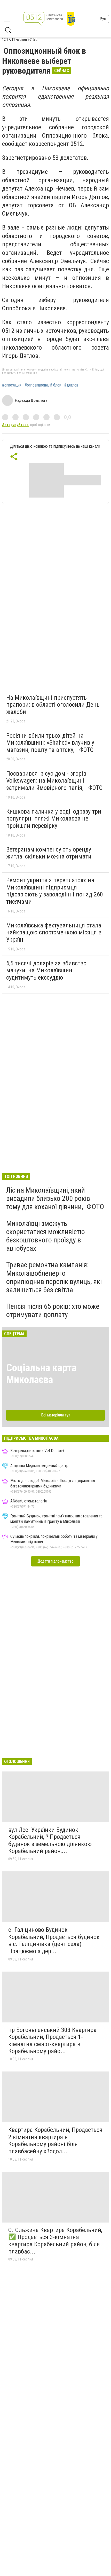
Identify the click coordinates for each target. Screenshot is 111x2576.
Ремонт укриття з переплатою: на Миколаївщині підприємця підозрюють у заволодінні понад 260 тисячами (55, 891)
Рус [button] (103, 19)
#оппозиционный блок (43, 385)
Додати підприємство (55, 1561)
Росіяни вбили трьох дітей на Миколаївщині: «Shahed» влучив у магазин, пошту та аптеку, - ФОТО (50, 743)
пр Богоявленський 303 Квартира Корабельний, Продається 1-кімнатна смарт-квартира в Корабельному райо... (52, 2041)
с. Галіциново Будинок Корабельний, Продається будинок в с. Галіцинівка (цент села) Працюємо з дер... (54, 1940)
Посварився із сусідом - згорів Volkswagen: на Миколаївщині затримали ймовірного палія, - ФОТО (54, 781)
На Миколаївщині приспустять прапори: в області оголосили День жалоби (53, 705)
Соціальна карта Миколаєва (41, 1374)
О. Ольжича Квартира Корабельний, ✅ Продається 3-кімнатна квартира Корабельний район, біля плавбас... (55, 2241)
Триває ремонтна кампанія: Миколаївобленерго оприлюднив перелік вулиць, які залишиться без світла (54, 1277)
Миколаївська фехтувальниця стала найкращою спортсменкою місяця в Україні (54, 932)
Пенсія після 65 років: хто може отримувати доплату (53, 1310)
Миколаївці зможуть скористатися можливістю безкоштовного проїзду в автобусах (46, 1236)
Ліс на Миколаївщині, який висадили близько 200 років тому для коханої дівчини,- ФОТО (55, 1198)
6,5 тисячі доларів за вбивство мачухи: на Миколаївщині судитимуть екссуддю (46, 970)
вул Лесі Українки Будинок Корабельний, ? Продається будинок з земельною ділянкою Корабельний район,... (50, 1841)
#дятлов (71, 385)
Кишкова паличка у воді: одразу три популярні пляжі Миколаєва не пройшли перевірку (54, 819)
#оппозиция (12, 385)
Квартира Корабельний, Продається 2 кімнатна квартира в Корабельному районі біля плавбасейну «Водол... (55, 2141)
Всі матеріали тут (56, 1415)
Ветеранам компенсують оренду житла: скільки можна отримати (49, 853)
